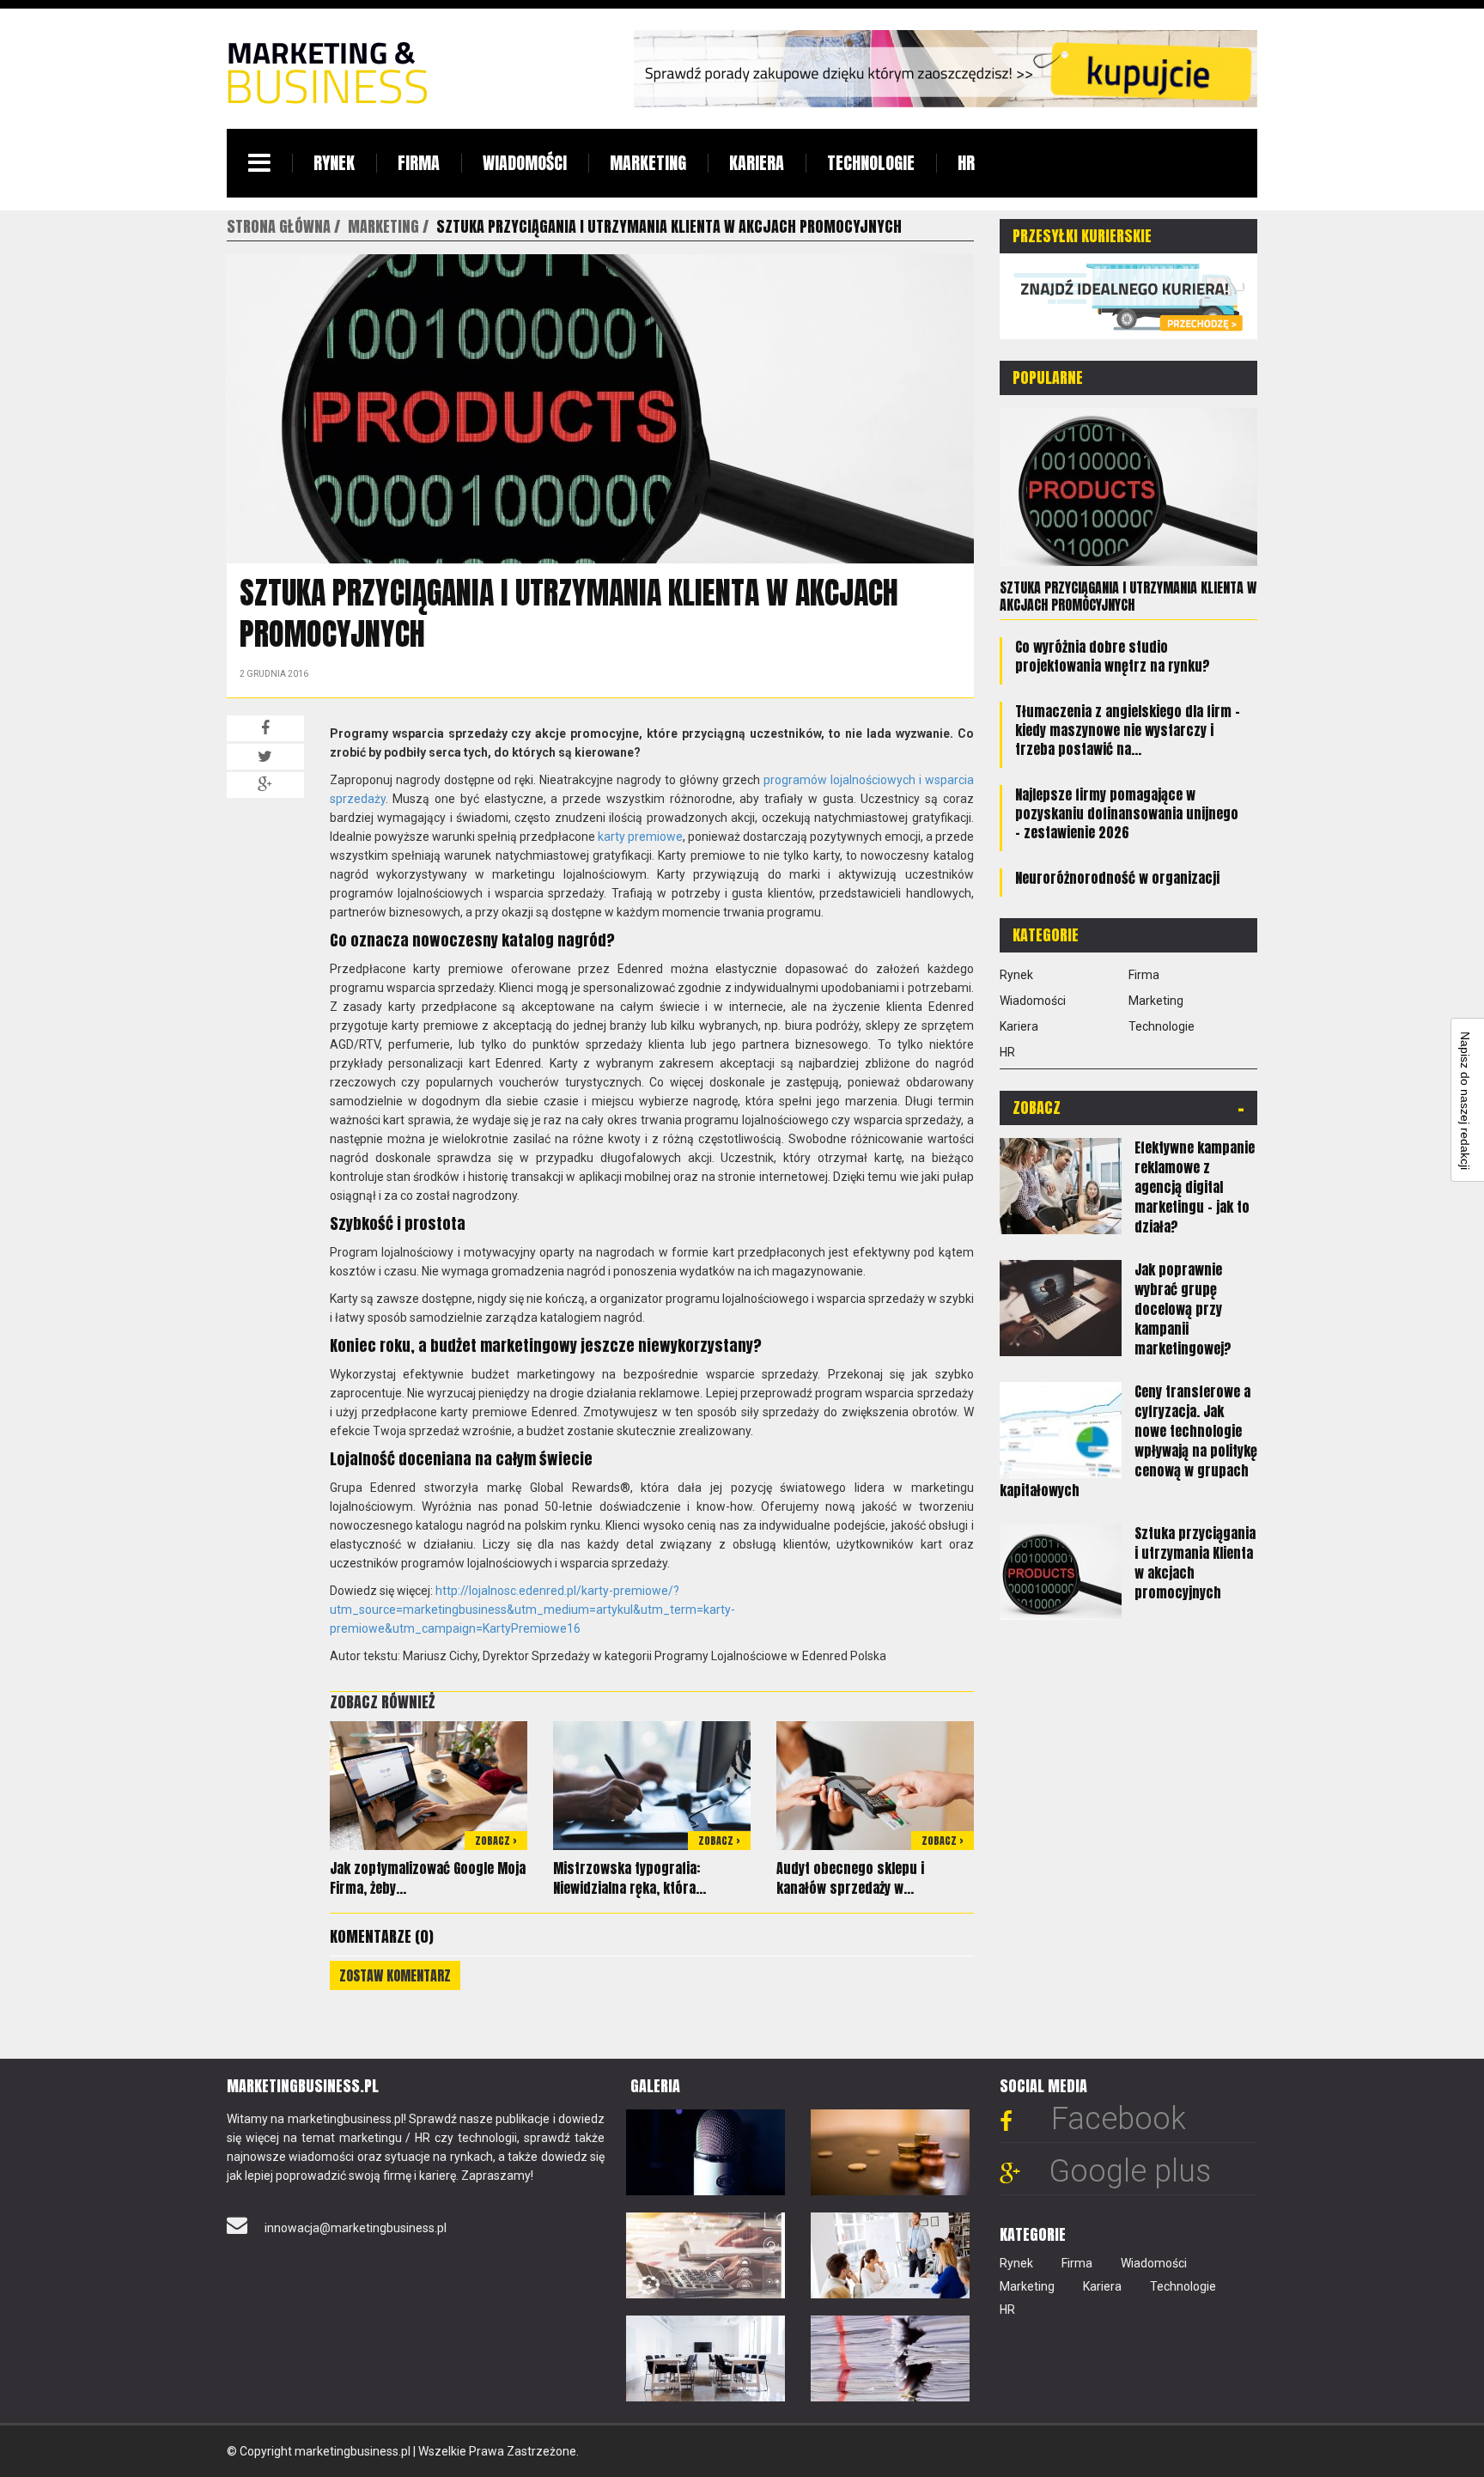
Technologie (871, 163)
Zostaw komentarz (395, 1975)
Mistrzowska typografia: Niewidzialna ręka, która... (629, 1878)
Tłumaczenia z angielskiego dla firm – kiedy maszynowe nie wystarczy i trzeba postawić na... (1128, 730)
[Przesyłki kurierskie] (1128, 295)
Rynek (334, 163)
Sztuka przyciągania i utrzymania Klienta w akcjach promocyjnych (1128, 596)
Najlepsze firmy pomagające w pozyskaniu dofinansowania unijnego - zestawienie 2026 (1127, 813)
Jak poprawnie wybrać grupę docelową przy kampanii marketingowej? (1183, 1309)
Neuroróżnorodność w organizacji (1117, 878)
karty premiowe (640, 837)
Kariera (757, 163)
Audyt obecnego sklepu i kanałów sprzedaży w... (850, 1878)
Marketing (648, 163)
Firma (419, 163)
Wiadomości (525, 163)
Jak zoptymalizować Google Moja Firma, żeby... (428, 1878)
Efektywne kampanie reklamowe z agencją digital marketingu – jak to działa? (1195, 1187)
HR (966, 163)
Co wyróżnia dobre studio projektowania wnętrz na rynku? (1113, 656)
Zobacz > (496, 1841)
